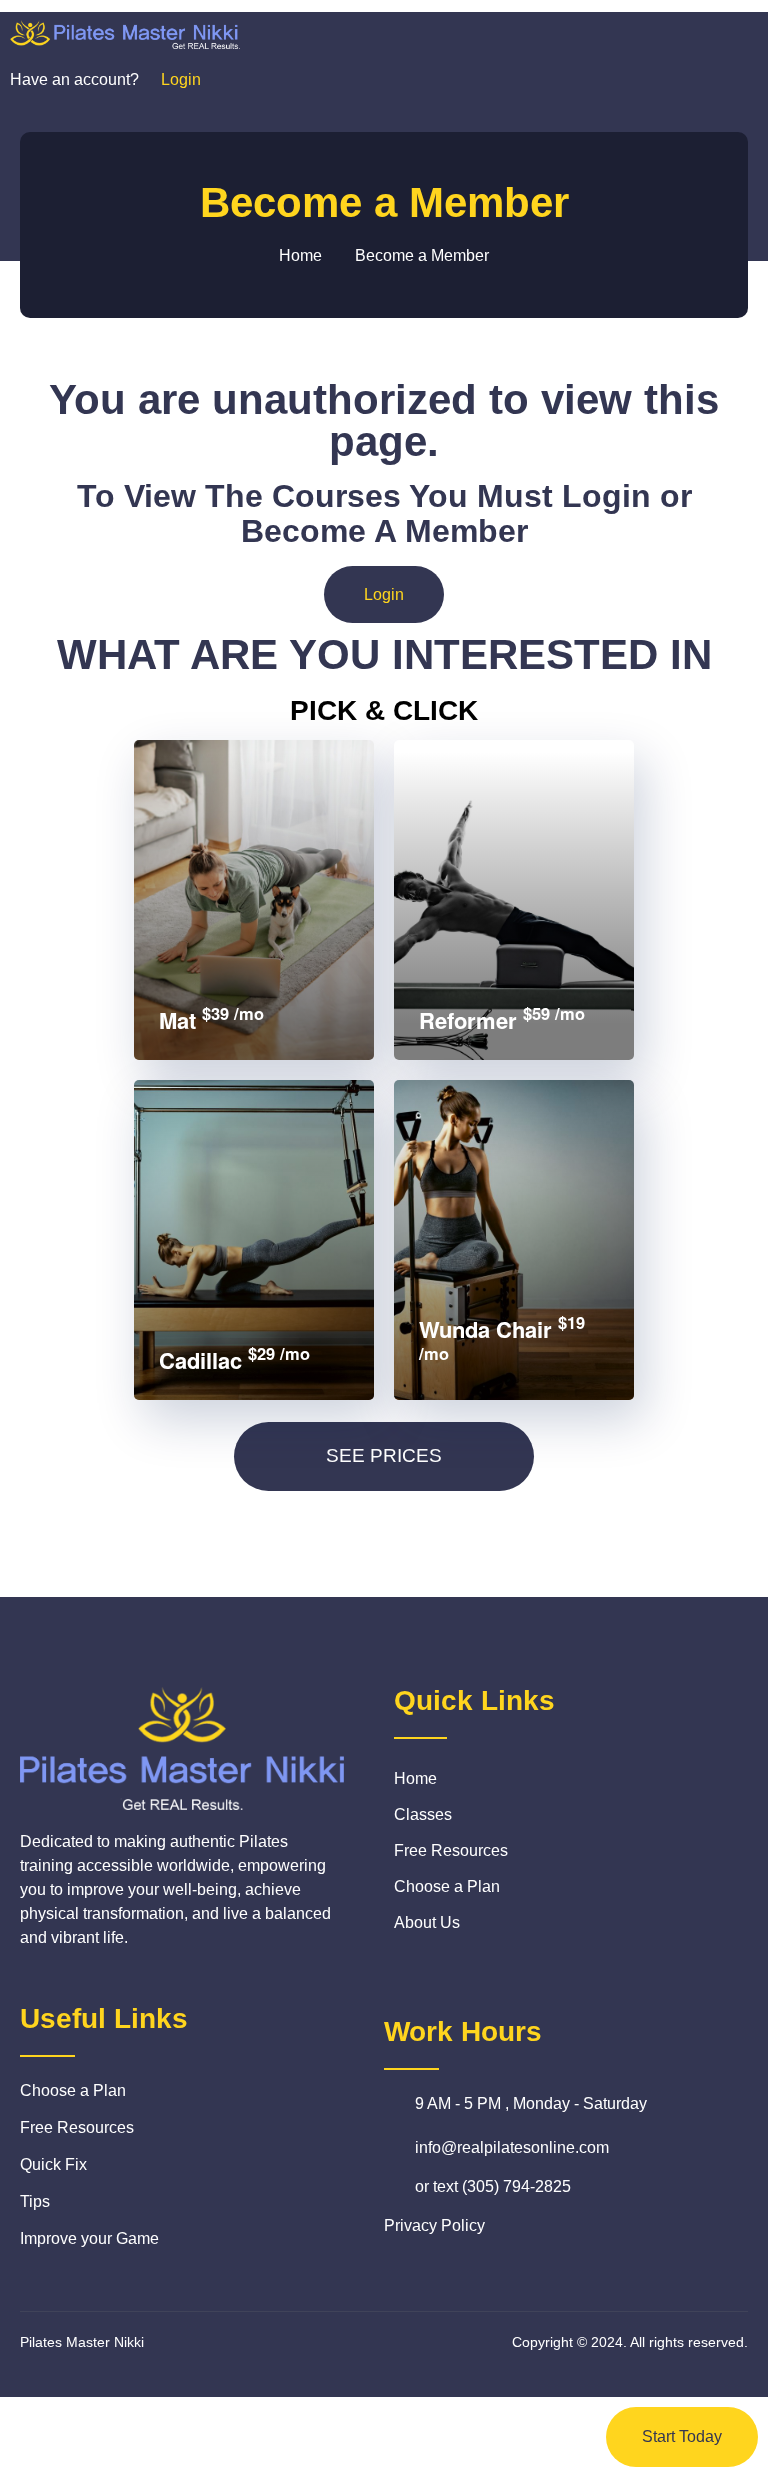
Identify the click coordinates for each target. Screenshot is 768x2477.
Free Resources (451, 1850)
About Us (427, 1922)
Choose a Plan (447, 1886)
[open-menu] (725, 34)
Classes (423, 1814)
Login (384, 594)
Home (415, 1778)
